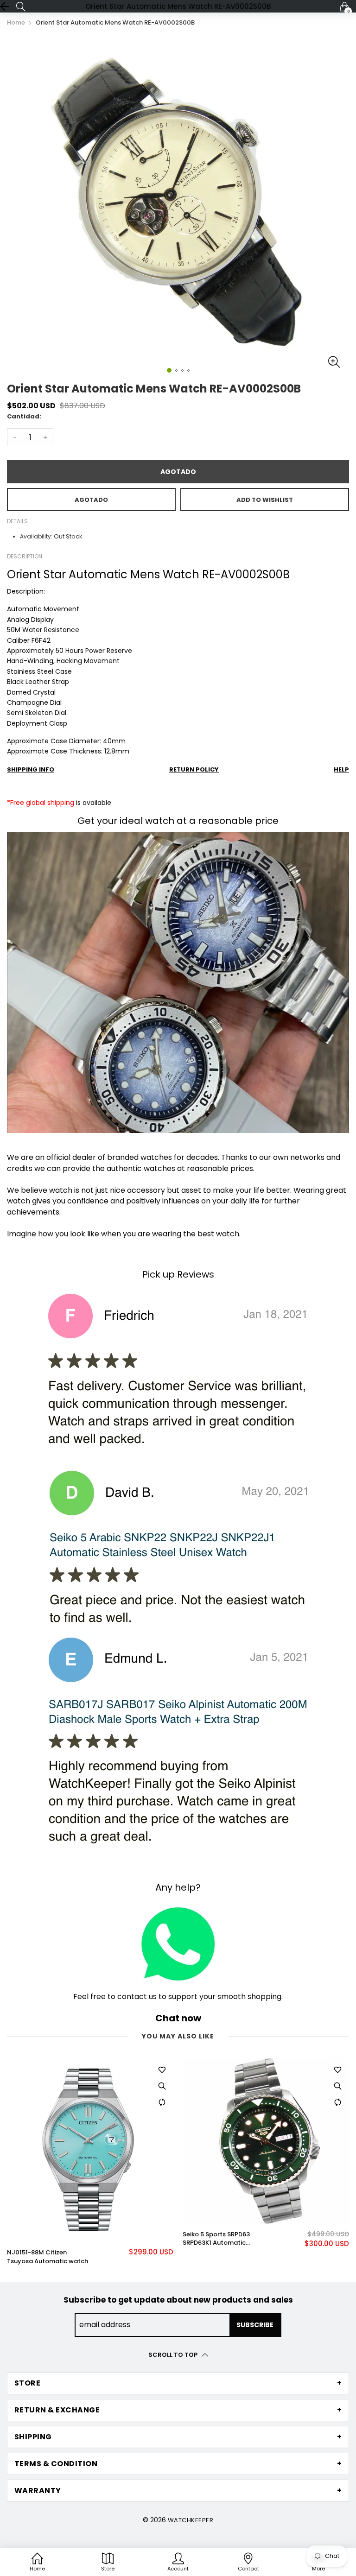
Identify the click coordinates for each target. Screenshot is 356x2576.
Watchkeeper (191, 2520)
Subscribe (255, 2325)
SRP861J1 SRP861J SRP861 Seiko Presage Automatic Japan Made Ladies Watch (223, 2239)
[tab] (178, 2383)
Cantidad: (24, 416)
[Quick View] (162, 2086)
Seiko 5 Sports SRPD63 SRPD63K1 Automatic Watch (41, 2239)
